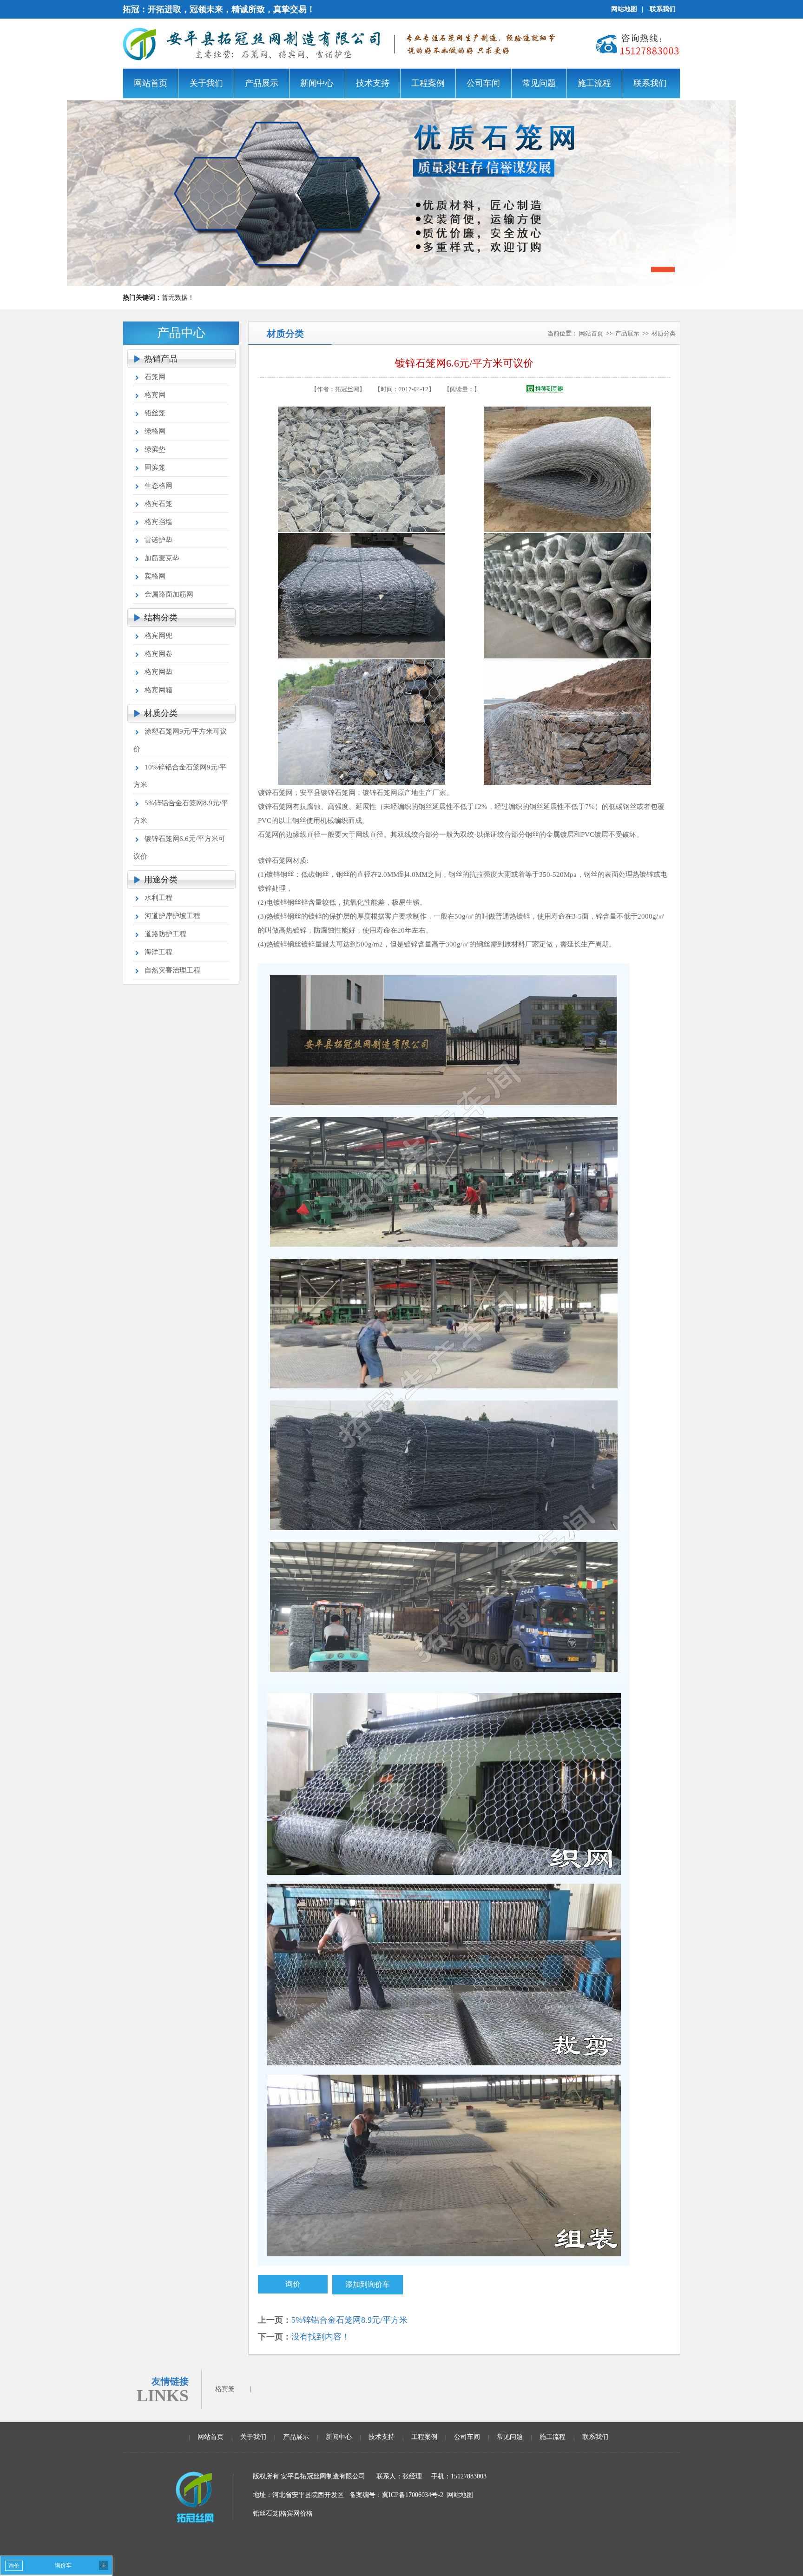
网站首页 (591, 333)
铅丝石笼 (266, 2514)
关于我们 (253, 2437)
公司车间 (467, 2437)
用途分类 (161, 880)
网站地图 (624, 9)
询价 (293, 2284)
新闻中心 (339, 2437)
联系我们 (663, 9)
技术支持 (382, 2437)
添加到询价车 (368, 2284)
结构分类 (161, 618)
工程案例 (424, 2437)
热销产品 (161, 359)
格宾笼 (225, 2389)
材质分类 (161, 713)
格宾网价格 (296, 2514)
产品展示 (627, 333)
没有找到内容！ (321, 2337)
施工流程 (553, 2437)
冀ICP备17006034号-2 (413, 2495)
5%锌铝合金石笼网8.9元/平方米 (349, 2320)
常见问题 (510, 2437)
